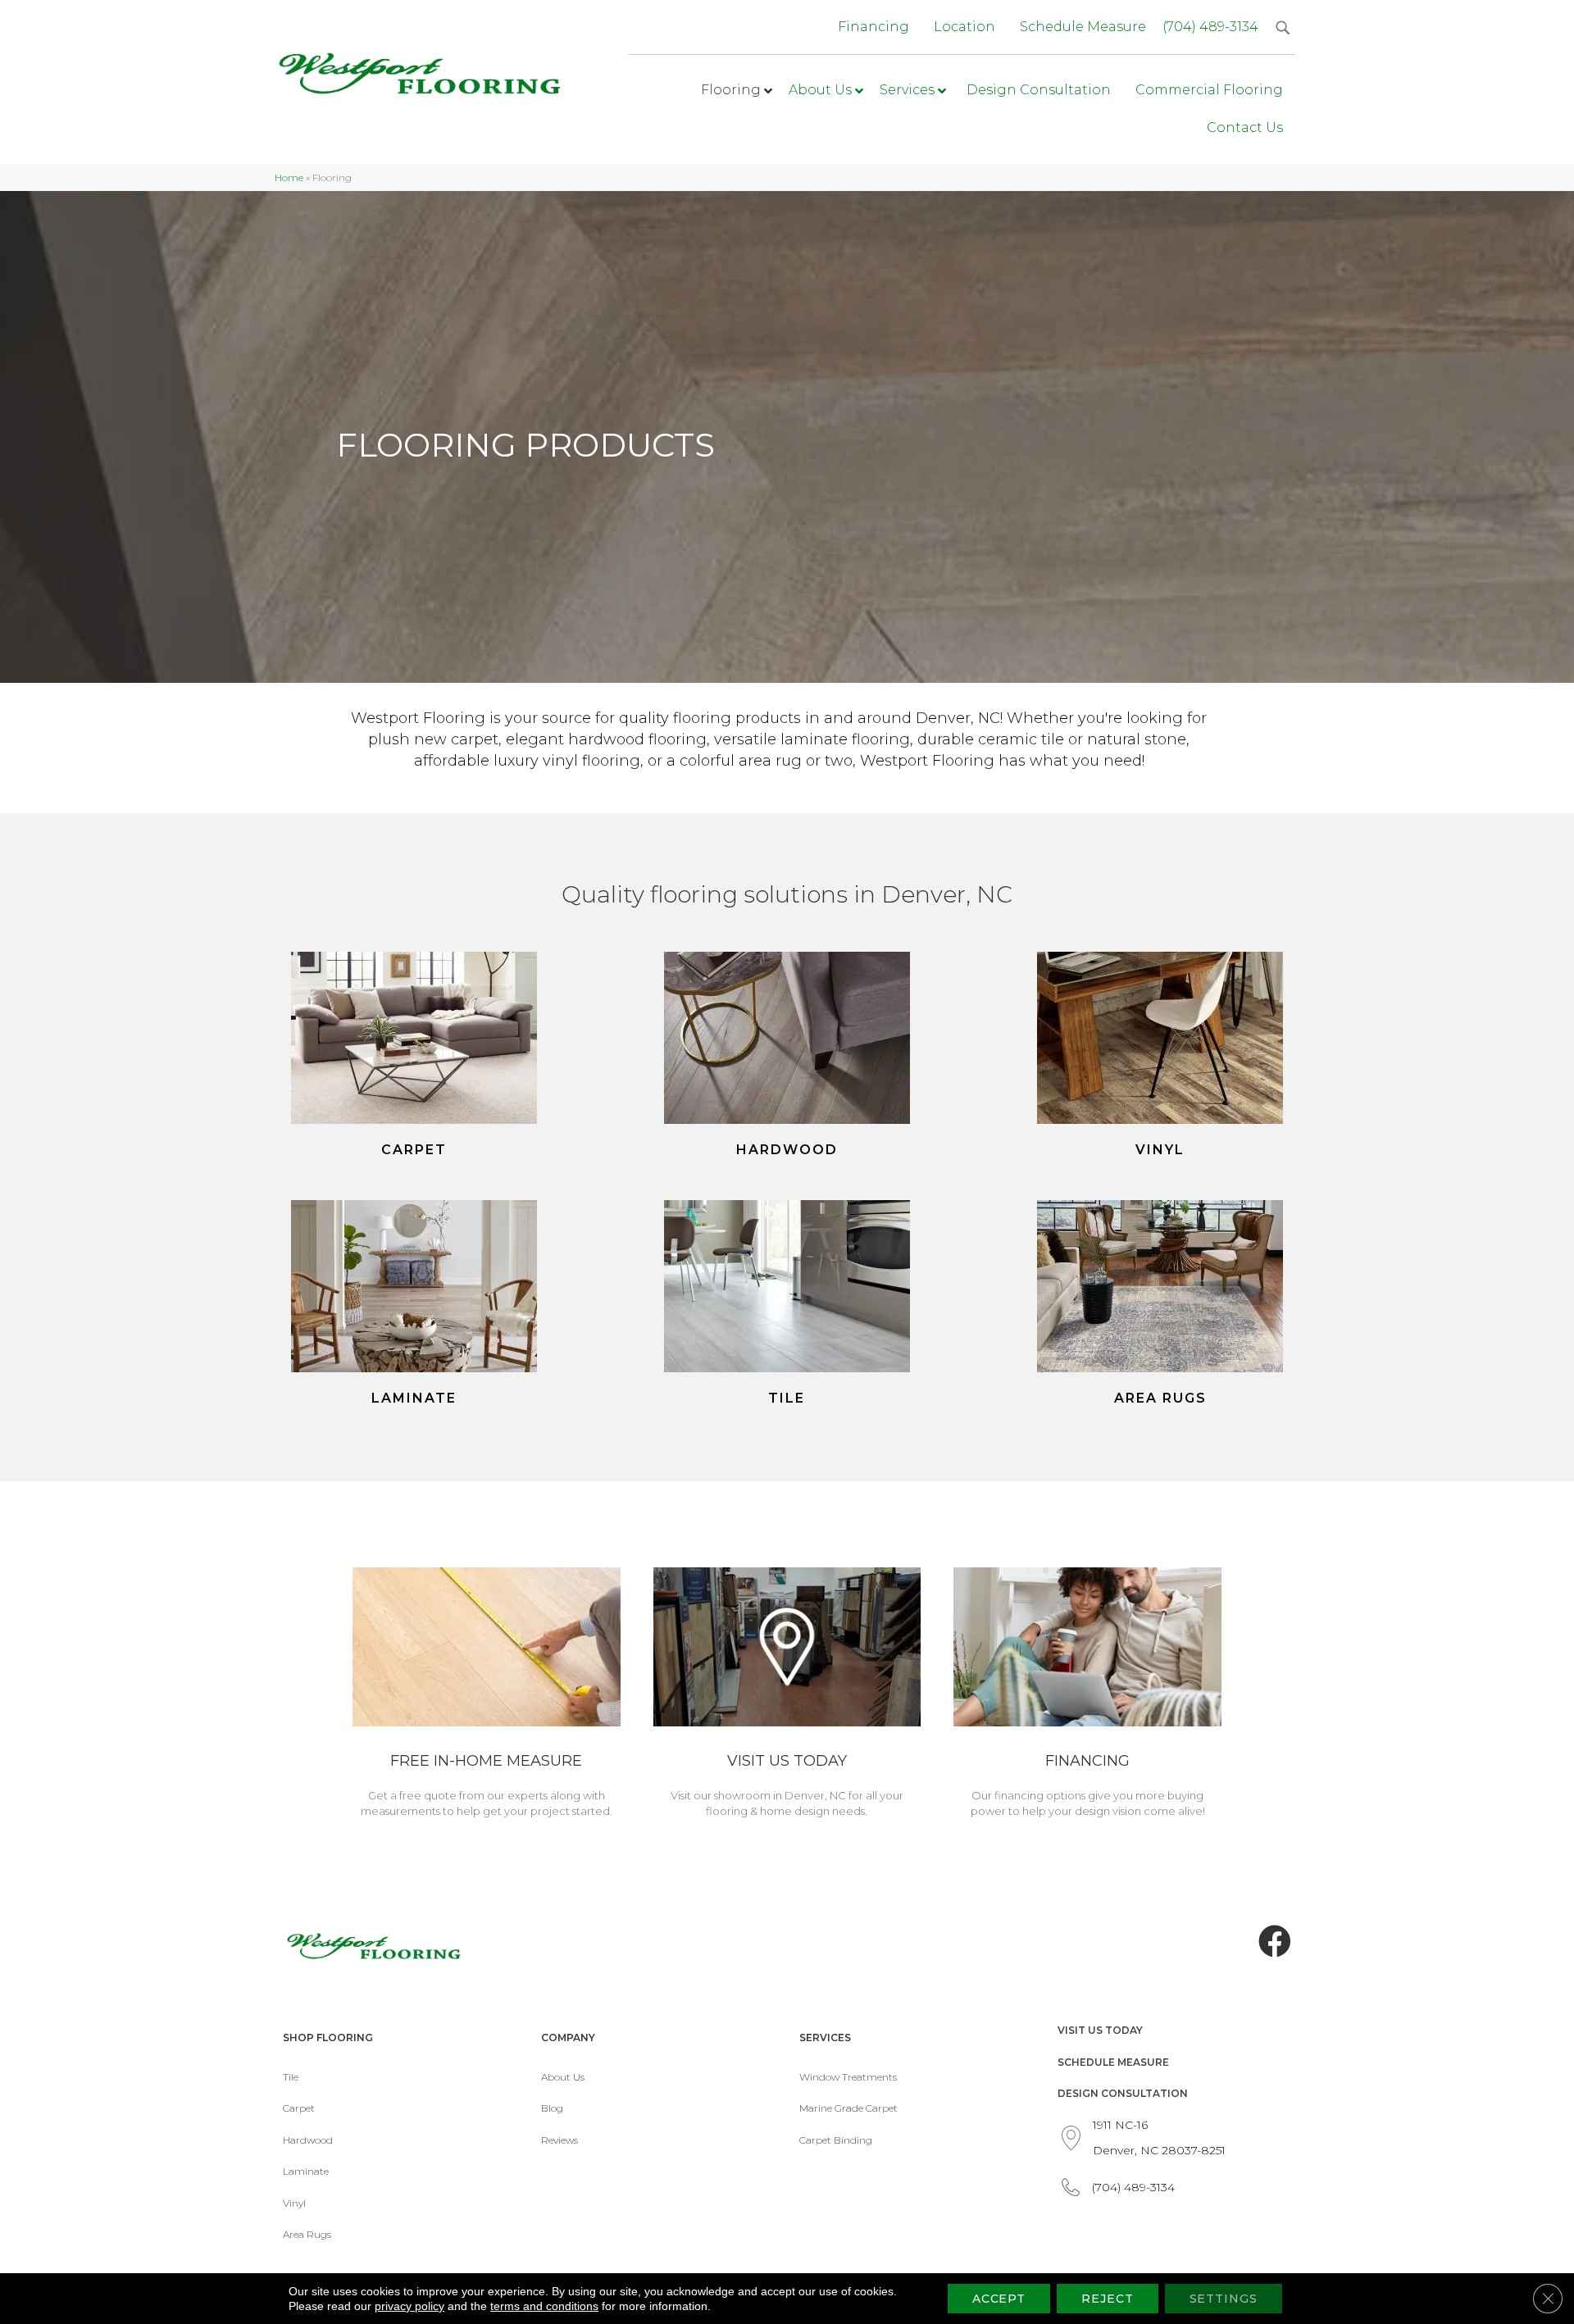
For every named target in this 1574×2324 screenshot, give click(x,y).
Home (289, 177)
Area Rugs (307, 2234)
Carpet (299, 2108)
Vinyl (294, 2203)
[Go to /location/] (787, 1695)
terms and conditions (544, 2306)
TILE (787, 1398)
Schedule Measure (1113, 2062)
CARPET (414, 1150)
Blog (552, 2108)
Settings (1224, 2299)
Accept (999, 2299)
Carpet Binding (836, 2140)
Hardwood (308, 2140)
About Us (563, 2077)
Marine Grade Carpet (848, 2108)
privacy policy (409, 2306)
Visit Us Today (1100, 2030)
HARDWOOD (787, 1150)
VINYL (1160, 1150)
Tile (291, 2077)
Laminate (306, 2171)
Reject (1107, 2299)
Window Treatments (848, 2077)
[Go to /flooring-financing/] (1087, 1695)
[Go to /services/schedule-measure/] (487, 1695)
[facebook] (1275, 1942)
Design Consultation (1123, 2093)
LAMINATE (414, 1398)
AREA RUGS (1160, 1398)
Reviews (560, 2140)
